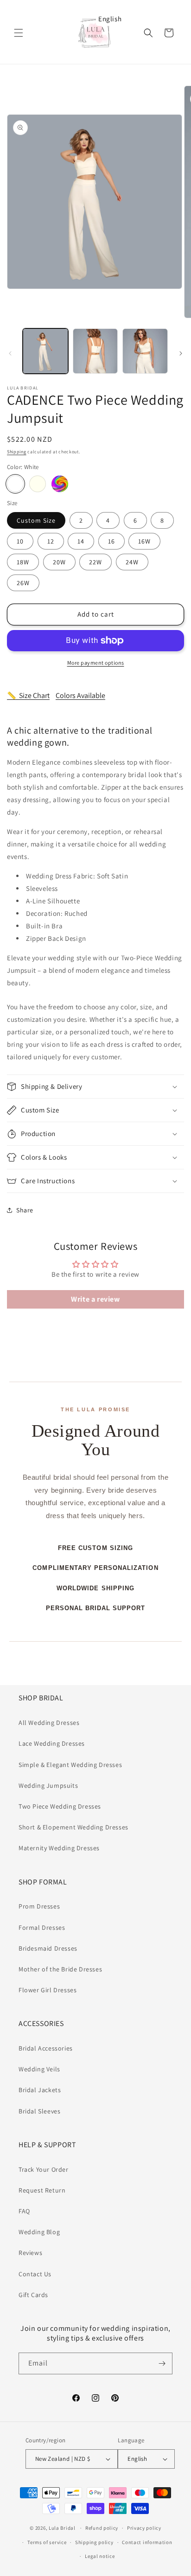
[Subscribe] (162, 2363)
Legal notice (100, 2556)
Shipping (17, 452)
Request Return (42, 2190)
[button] (19, 33)
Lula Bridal (62, 2528)
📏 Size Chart (28, 695)
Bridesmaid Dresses (48, 1948)
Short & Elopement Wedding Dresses (73, 1827)
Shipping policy (94, 2542)
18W (23, 562)
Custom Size (36, 520)
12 (51, 541)
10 (20, 541)
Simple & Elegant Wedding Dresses (70, 1765)
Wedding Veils (39, 2069)
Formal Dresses (42, 1927)
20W (59, 562)
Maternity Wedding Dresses (59, 1848)
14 (81, 541)
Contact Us (35, 2274)
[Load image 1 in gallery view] (45, 351)
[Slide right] (181, 353)
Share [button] (25, 1210)
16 (111, 541)
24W (132, 562)
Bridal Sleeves (39, 2111)
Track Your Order (44, 2169)
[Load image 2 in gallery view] (95, 351)
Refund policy (102, 2528)
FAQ (24, 2211)
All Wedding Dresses (49, 1723)
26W (23, 583)
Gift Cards (33, 2295)
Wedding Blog (39, 2232)
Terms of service (47, 2542)
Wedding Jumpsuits (48, 1785)
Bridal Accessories (46, 2048)
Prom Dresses (39, 1906)
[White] (15, 484)
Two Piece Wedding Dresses (60, 1806)
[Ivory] (38, 484)
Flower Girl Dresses (48, 1990)
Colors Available (80, 695)
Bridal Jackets (40, 2090)
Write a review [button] (95, 1299)
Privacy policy (144, 2528)
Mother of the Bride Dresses (60, 1969)
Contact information (147, 2542)
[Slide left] (10, 353)
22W (95, 562)
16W (144, 541)
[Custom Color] (60, 484)
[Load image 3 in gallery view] (145, 351)
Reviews (30, 2253)
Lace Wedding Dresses (52, 1743)
